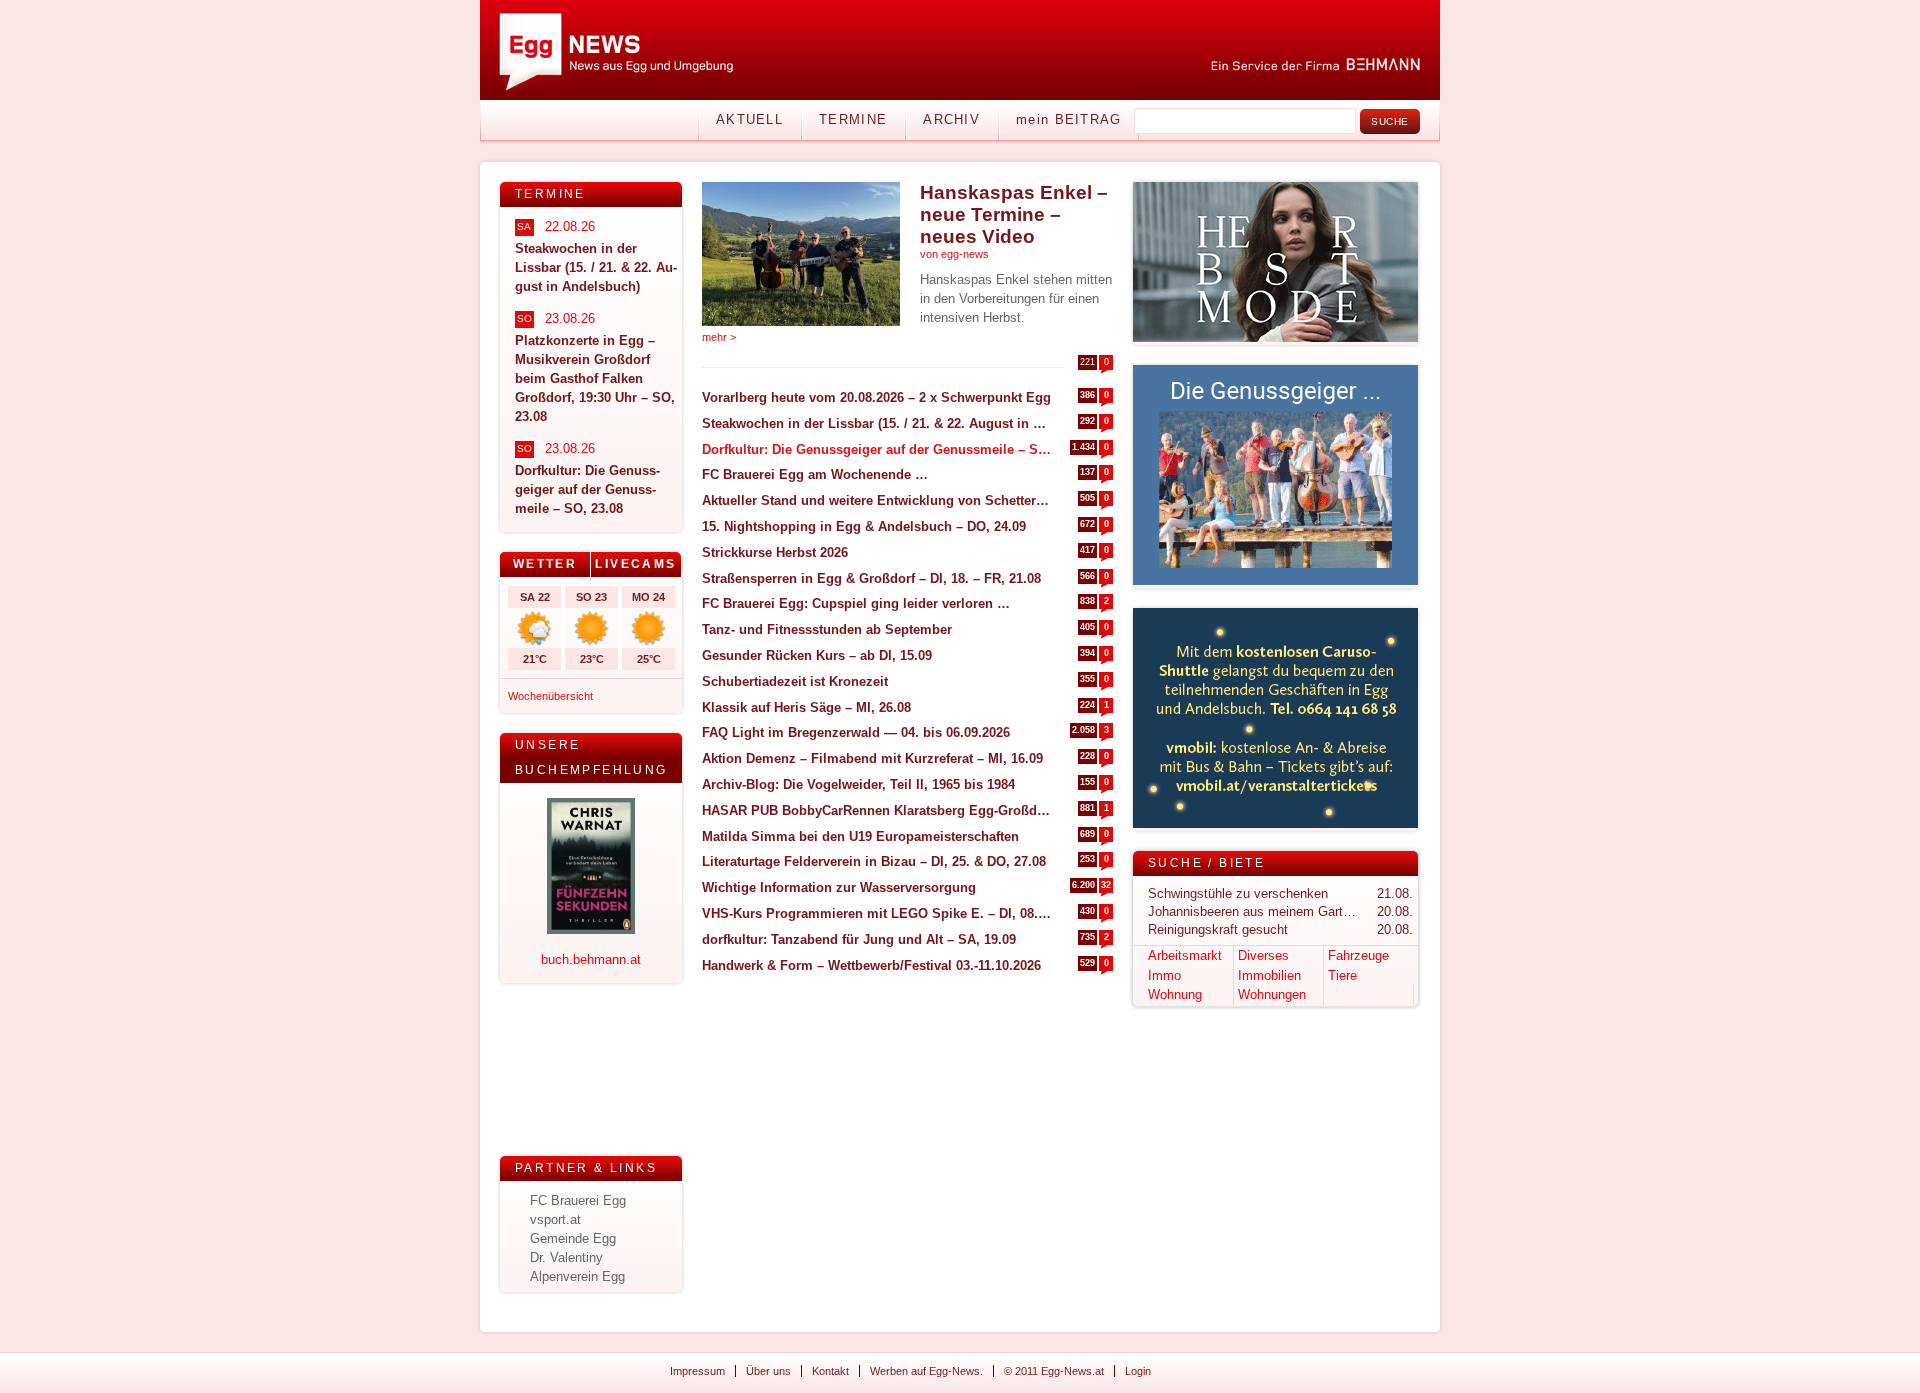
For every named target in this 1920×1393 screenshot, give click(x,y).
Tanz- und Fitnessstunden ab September (827, 629)
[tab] (545, 564)
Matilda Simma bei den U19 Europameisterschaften (860, 836)
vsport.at (555, 1219)
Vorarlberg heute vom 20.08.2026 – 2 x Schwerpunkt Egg (876, 397)
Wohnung (1175, 994)
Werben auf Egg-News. (926, 1371)
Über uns (768, 1371)
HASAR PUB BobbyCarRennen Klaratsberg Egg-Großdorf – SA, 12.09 (876, 810)
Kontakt (830, 1371)
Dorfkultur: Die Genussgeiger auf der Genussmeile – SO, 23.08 (876, 449)
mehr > (719, 337)
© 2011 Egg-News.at (1054, 1371)
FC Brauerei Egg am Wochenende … (815, 474)
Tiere (1342, 975)
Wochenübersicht (550, 696)
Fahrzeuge (1358, 955)
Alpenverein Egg (577, 1276)
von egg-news (954, 254)
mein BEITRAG (1069, 119)
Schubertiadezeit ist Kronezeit (795, 681)
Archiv (951, 119)
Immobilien (1269, 975)
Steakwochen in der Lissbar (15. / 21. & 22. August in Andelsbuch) (876, 423)
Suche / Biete (1206, 863)
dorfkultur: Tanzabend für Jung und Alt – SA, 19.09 (859, 939)
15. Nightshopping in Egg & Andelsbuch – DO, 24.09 (864, 526)
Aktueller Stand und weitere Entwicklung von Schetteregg (876, 500)
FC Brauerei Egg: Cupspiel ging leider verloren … (856, 603)
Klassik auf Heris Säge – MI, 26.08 (806, 707)
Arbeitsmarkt (1185, 955)
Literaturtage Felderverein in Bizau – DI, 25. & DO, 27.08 (874, 861)
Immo (1164, 975)
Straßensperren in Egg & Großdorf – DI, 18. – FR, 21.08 (871, 578)
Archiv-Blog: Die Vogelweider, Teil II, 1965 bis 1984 (858, 784)
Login (1138, 1371)
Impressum (697, 1371)
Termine (853, 119)
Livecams (635, 564)
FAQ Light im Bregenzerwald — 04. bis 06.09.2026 (856, 732)
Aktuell (749, 119)
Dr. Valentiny (566, 1257)
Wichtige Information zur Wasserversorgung (839, 887)
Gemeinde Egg (573, 1238)
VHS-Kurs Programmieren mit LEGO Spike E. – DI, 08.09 (876, 913)
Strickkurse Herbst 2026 (775, 552)
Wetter (545, 564)
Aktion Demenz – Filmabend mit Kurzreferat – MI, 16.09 (872, 758)
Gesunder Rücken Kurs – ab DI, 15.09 (817, 655)
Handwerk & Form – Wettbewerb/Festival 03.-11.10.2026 (871, 965)
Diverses (1263, 955)
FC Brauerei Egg (578, 1200)
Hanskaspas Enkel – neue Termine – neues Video (1014, 214)
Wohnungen (1272, 994)
